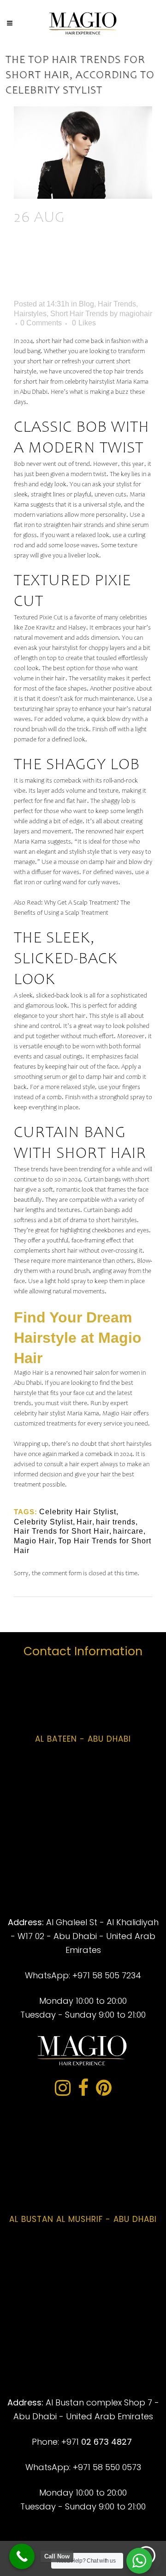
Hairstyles (30, 314)
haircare (128, 1531)
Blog (86, 304)
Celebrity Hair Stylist (78, 1512)
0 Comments (41, 323)
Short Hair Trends (79, 314)
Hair (84, 1522)
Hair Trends (117, 304)
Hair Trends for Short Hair (62, 1531)
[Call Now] (22, 2556)
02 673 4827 (107, 2442)
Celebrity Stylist (43, 1522)
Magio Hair (34, 1541)
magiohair (136, 314)
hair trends (116, 1522)
